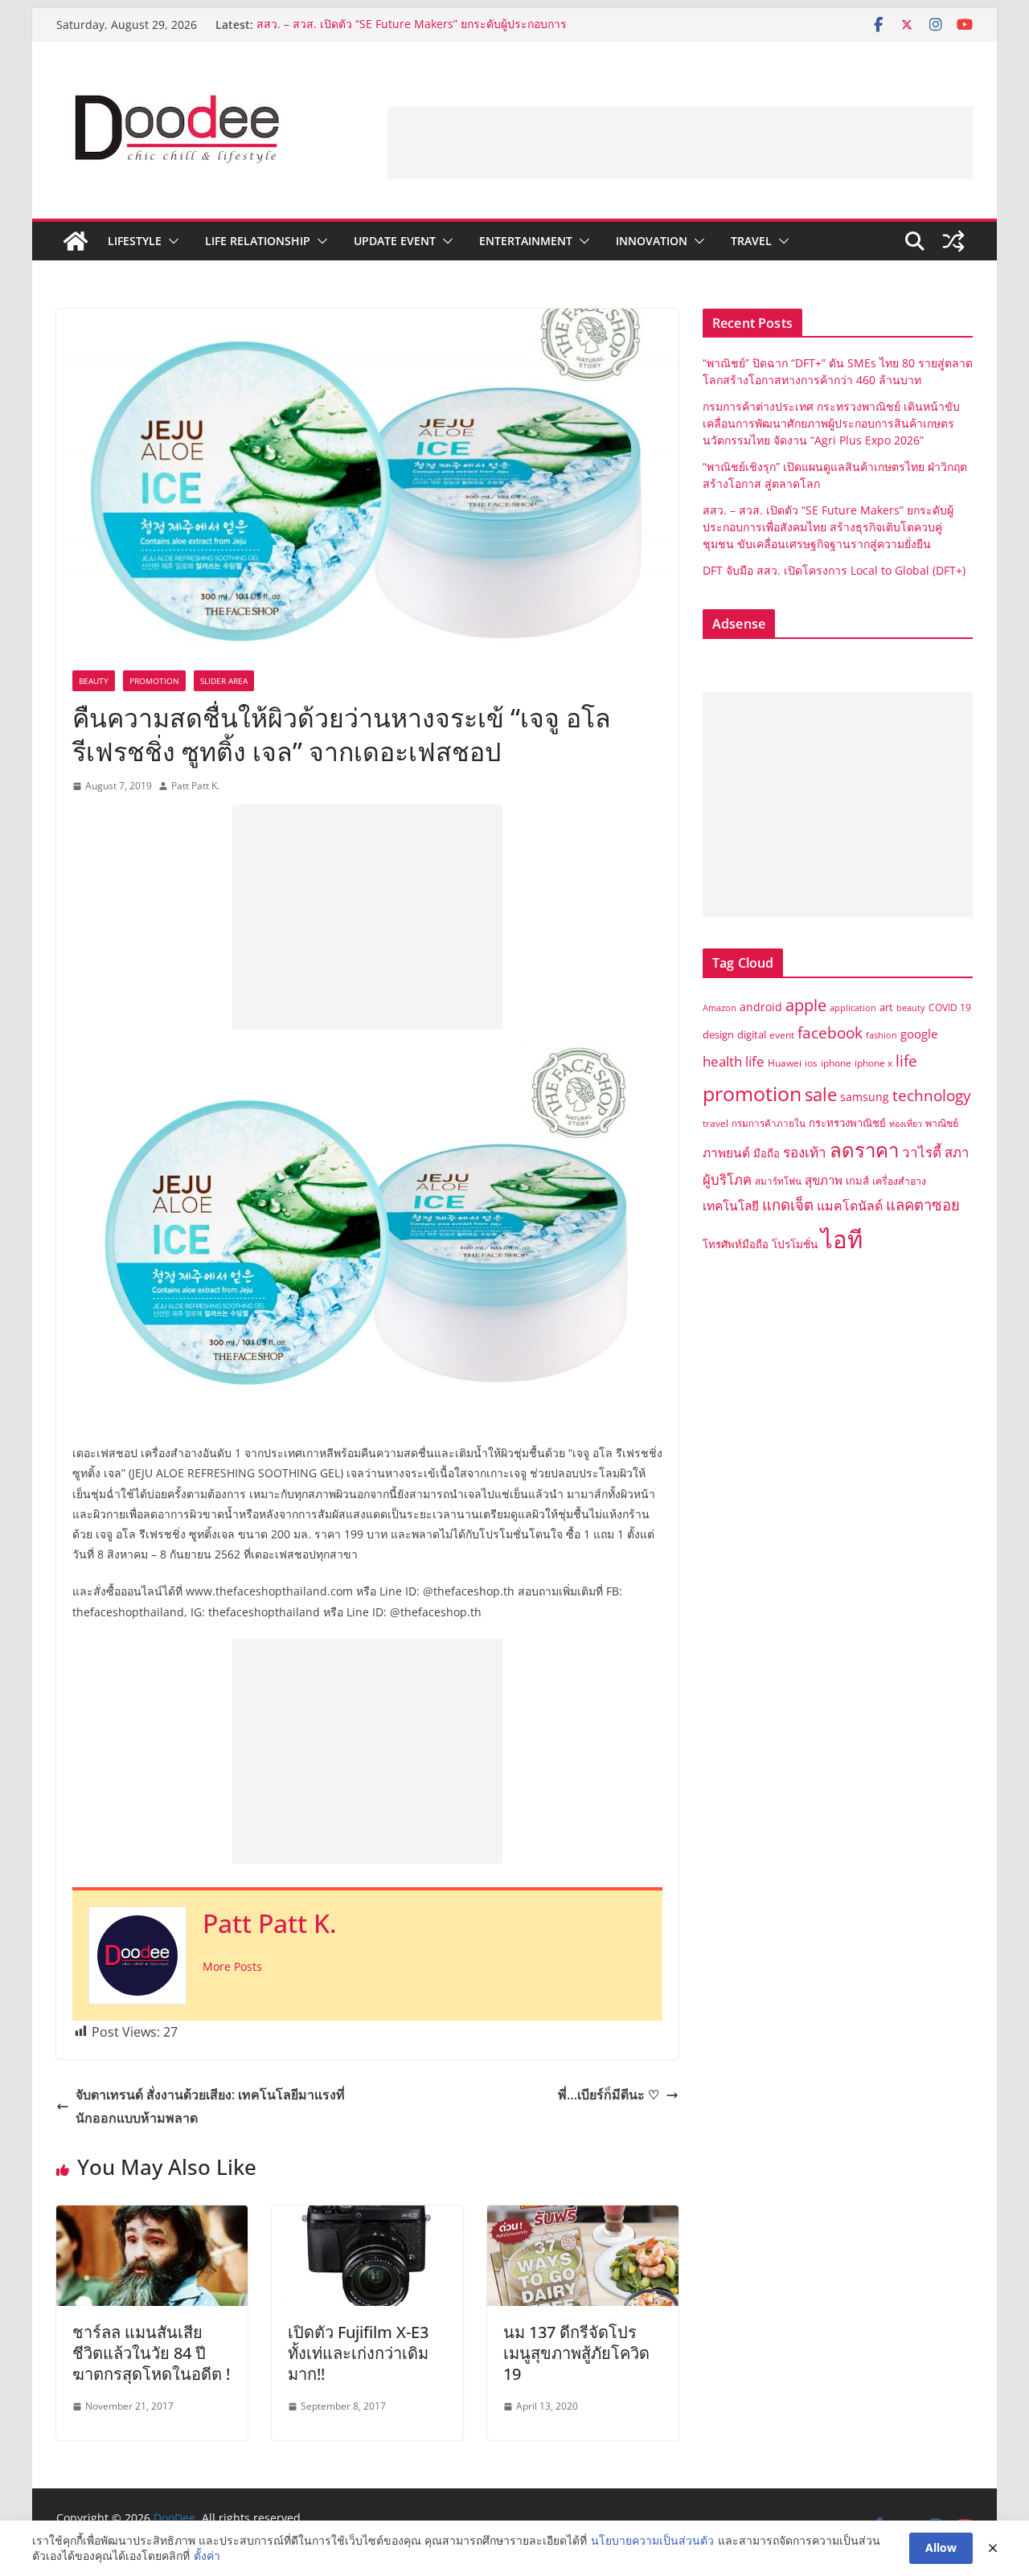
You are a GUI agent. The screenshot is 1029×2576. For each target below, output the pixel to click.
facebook (830, 1032)
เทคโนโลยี (731, 1206)
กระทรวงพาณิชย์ (847, 1123)
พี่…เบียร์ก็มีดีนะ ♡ (609, 2095)
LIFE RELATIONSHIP (258, 241)
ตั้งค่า (207, 2556)
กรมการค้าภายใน (769, 1123)
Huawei (785, 1063)
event (782, 1035)
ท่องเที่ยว (906, 1124)
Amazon (719, 1008)
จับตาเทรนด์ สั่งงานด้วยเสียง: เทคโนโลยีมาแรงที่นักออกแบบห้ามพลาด (210, 2106)
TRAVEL (751, 241)
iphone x (873, 1063)
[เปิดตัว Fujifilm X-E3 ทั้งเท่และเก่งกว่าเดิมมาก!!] (367, 2217)
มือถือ (767, 1153)
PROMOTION (154, 681)
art (886, 1007)
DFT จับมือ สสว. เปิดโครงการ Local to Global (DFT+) (836, 570)
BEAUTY (94, 681)
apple (806, 1005)
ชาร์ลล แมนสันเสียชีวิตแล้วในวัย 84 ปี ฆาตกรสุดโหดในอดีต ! (151, 2353)
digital (752, 1034)
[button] (170, 241)
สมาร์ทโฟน (778, 1181)
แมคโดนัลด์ (850, 1206)
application (853, 1008)
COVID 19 (950, 1007)
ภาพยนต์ (726, 1153)
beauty (911, 1008)
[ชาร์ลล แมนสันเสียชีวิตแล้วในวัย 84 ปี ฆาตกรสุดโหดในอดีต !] (152, 2217)
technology (932, 1096)
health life (734, 1061)
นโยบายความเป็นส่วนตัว (652, 2540)
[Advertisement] (680, 143)
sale (821, 1094)
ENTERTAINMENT (526, 241)
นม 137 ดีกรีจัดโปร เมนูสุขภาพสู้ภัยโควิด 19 (576, 2353)
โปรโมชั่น (795, 1244)
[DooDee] (76, 241)
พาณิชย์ (942, 1123)
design (718, 1034)
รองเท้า (805, 1152)
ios (811, 1063)
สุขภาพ (824, 1180)
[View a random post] (953, 241)
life (906, 1061)
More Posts (232, 1966)
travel (715, 1123)
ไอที (842, 1239)
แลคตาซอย (923, 1204)
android (761, 1007)
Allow (941, 2547)
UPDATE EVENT (395, 241)
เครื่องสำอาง (899, 1181)
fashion (881, 1035)
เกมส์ (857, 1181)
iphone (836, 1063)
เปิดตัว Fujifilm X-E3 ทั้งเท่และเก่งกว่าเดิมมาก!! (358, 2353)
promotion (752, 1093)
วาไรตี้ (922, 1152)
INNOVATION (652, 241)
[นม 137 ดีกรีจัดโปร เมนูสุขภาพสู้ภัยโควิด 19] (583, 2217)
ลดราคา (864, 1150)
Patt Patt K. (195, 786)
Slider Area (224, 681)
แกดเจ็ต (788, 1204)
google (919, 1034)
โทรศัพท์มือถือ (736, 1244)
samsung (865, 1097)
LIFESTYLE (135, 241)
